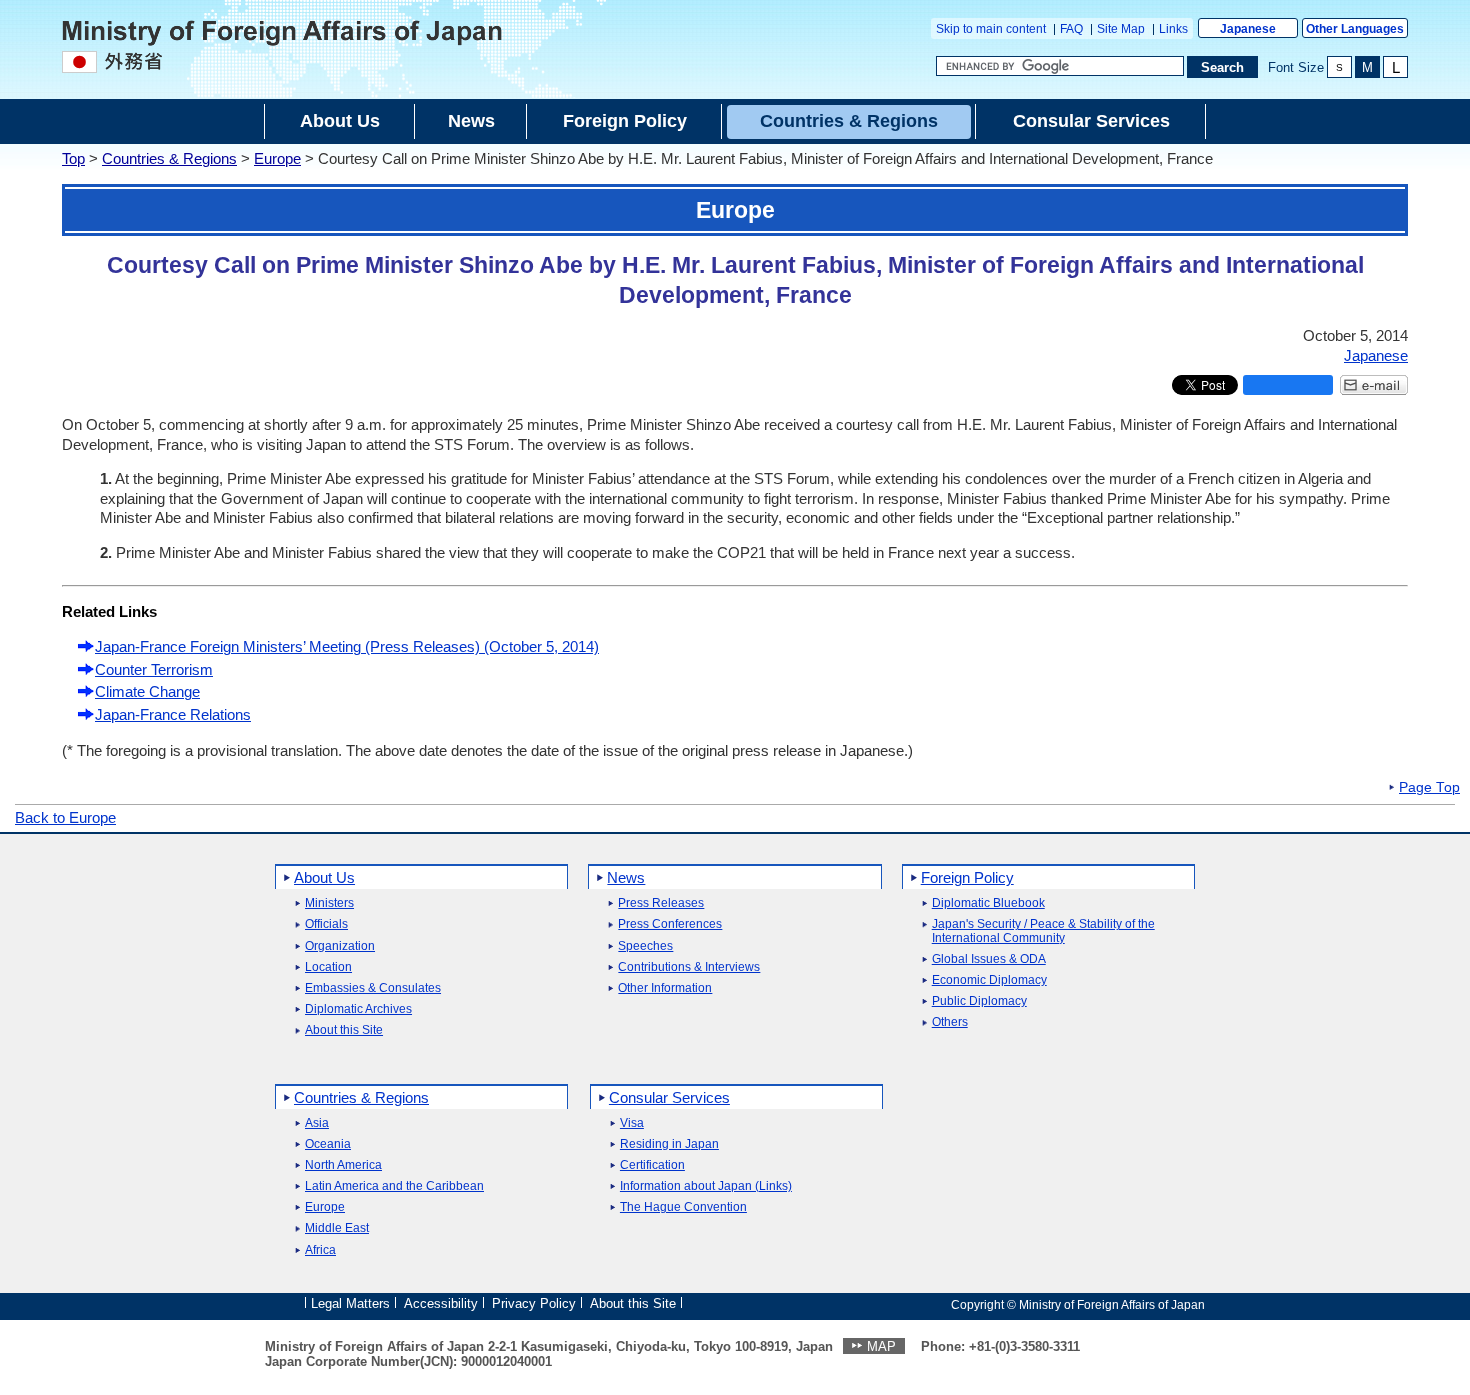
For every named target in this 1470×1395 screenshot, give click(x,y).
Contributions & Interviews (689, 967)
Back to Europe (65, 817)
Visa (632, 1123)
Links (1173, 29)
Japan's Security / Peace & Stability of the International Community (1043, 931)
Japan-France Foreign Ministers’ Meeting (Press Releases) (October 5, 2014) (347, 646)
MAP (881, 1346)
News (626, 877)
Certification (652, 1165)
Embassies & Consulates (373, 988)
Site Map (1121, 29)
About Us (324, 877)
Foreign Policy (967, 877)
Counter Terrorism (154, 669)
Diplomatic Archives (358, 1009)
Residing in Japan (669, 1144)
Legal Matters (350, 1303)
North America (343, 1165)
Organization (340, 946)
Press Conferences (670, 924)
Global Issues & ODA (989, 959)
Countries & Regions (169, 158)
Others (950, 1022)
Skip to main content (991, 29)
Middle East (337, 1228)
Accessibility (441, 1303)
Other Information (665, 988)
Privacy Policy (534, 1303)
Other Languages (1355, 29)
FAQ (1071, 29)
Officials (326, 924)
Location (328, 967)
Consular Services (669, 1097)
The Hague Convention (683, 1207)
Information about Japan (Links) (706, 1186)
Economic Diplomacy (989, 980)
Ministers (329, 903)
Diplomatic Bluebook (988, 903)
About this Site (344, 1030)
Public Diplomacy (979, 1001)
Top (73, 158)
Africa (320, 1250)
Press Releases (661, 903)
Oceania (328, 1144)
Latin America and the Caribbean (394, 1186)
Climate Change (147, 691)
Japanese (1248, 29)
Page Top (1429, 788)
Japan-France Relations (173, 714)
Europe (277, 158)
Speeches (645, 946)
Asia (317, 1123)
